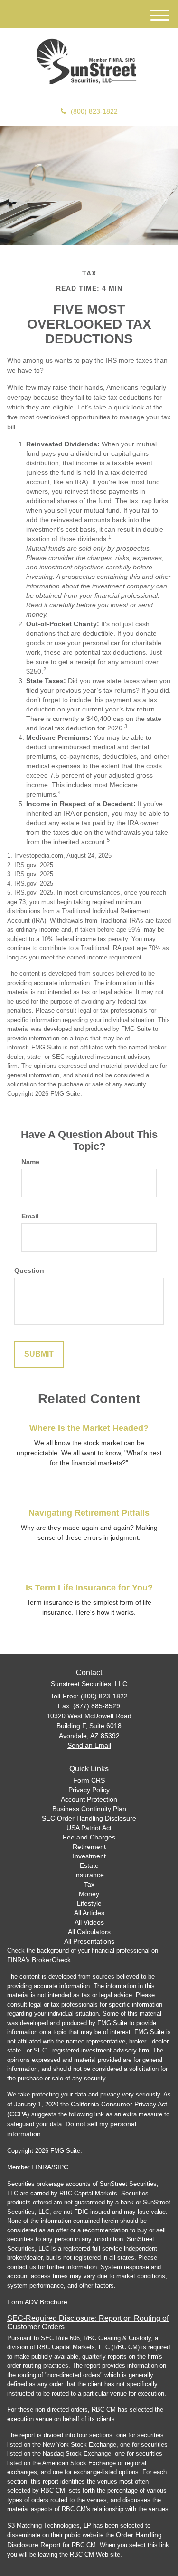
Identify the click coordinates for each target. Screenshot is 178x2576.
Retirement (89, 1847)
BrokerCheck (51, 1960)
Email (30, 1216)
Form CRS (89, 1780)
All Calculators (89, 1932)
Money (89, 1894)
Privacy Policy (89, 1790)
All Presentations (89, 1941)
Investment (89, 1856)
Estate (89, 1865)
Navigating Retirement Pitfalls (89, 1513)
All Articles (89, 1913)
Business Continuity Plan (89, 1809)
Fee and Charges (89, 1837)
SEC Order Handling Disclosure (89, 1818)
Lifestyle (89, 1903)
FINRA (41, 2167)
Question (29, 1270)
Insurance (89, 1875)
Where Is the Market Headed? (89, 1428)
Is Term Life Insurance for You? (89, 1588)
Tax (89, 1884)
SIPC (61, 2167)
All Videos (89, 1922)
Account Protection (89, 1799)
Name (30, 1162)
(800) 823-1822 (94, 111)
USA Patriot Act (89, 1828)
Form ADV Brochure (37, 2302)
